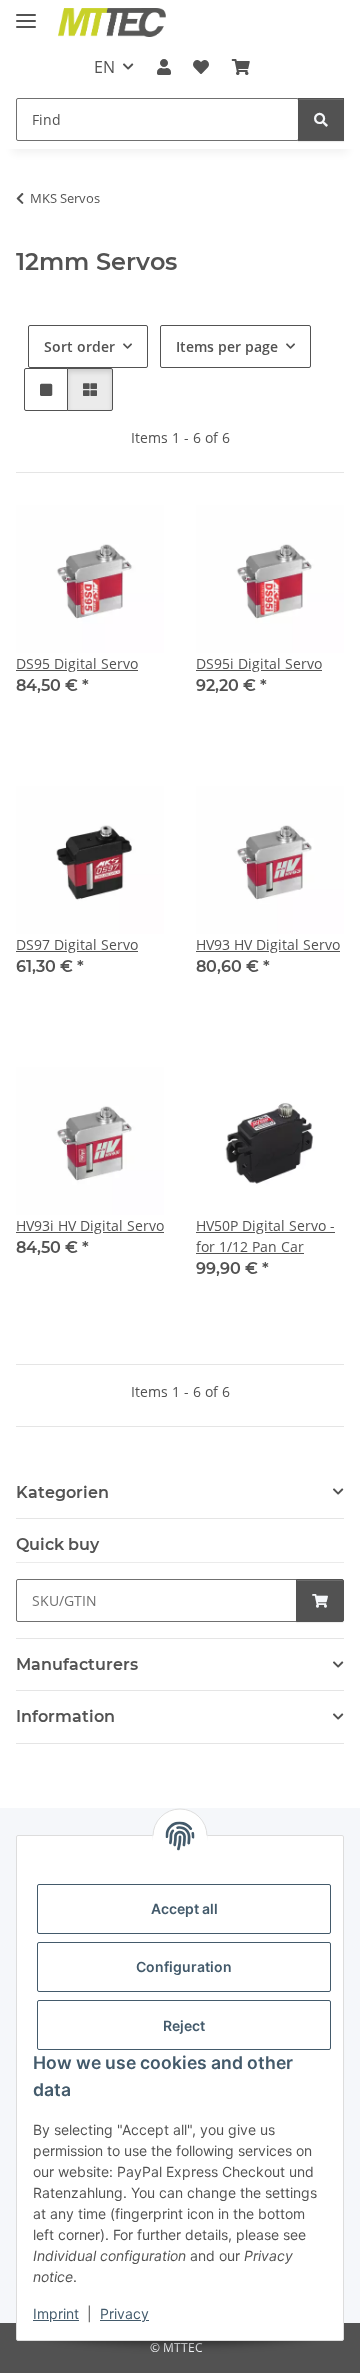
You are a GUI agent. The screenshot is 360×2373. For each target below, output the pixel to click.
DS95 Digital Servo (77, 663)
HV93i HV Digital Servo (90, 1225)
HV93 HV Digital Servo (268, 944)
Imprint (56, 2313)
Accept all (184, 1908)
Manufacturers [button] (77, 1664)
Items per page (227, 346)
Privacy (124, 2313)
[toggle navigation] (26, 12)
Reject (184, 2025)
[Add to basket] (320, 1600)
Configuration (184, 1966)
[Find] (321, 119)
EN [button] (104, 67)
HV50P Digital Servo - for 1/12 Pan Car (265, 1236)
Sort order (79, 346)
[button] (164, 67)
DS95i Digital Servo (259, 663)
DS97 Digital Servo (77, 944)
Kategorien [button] (62, 1492)
